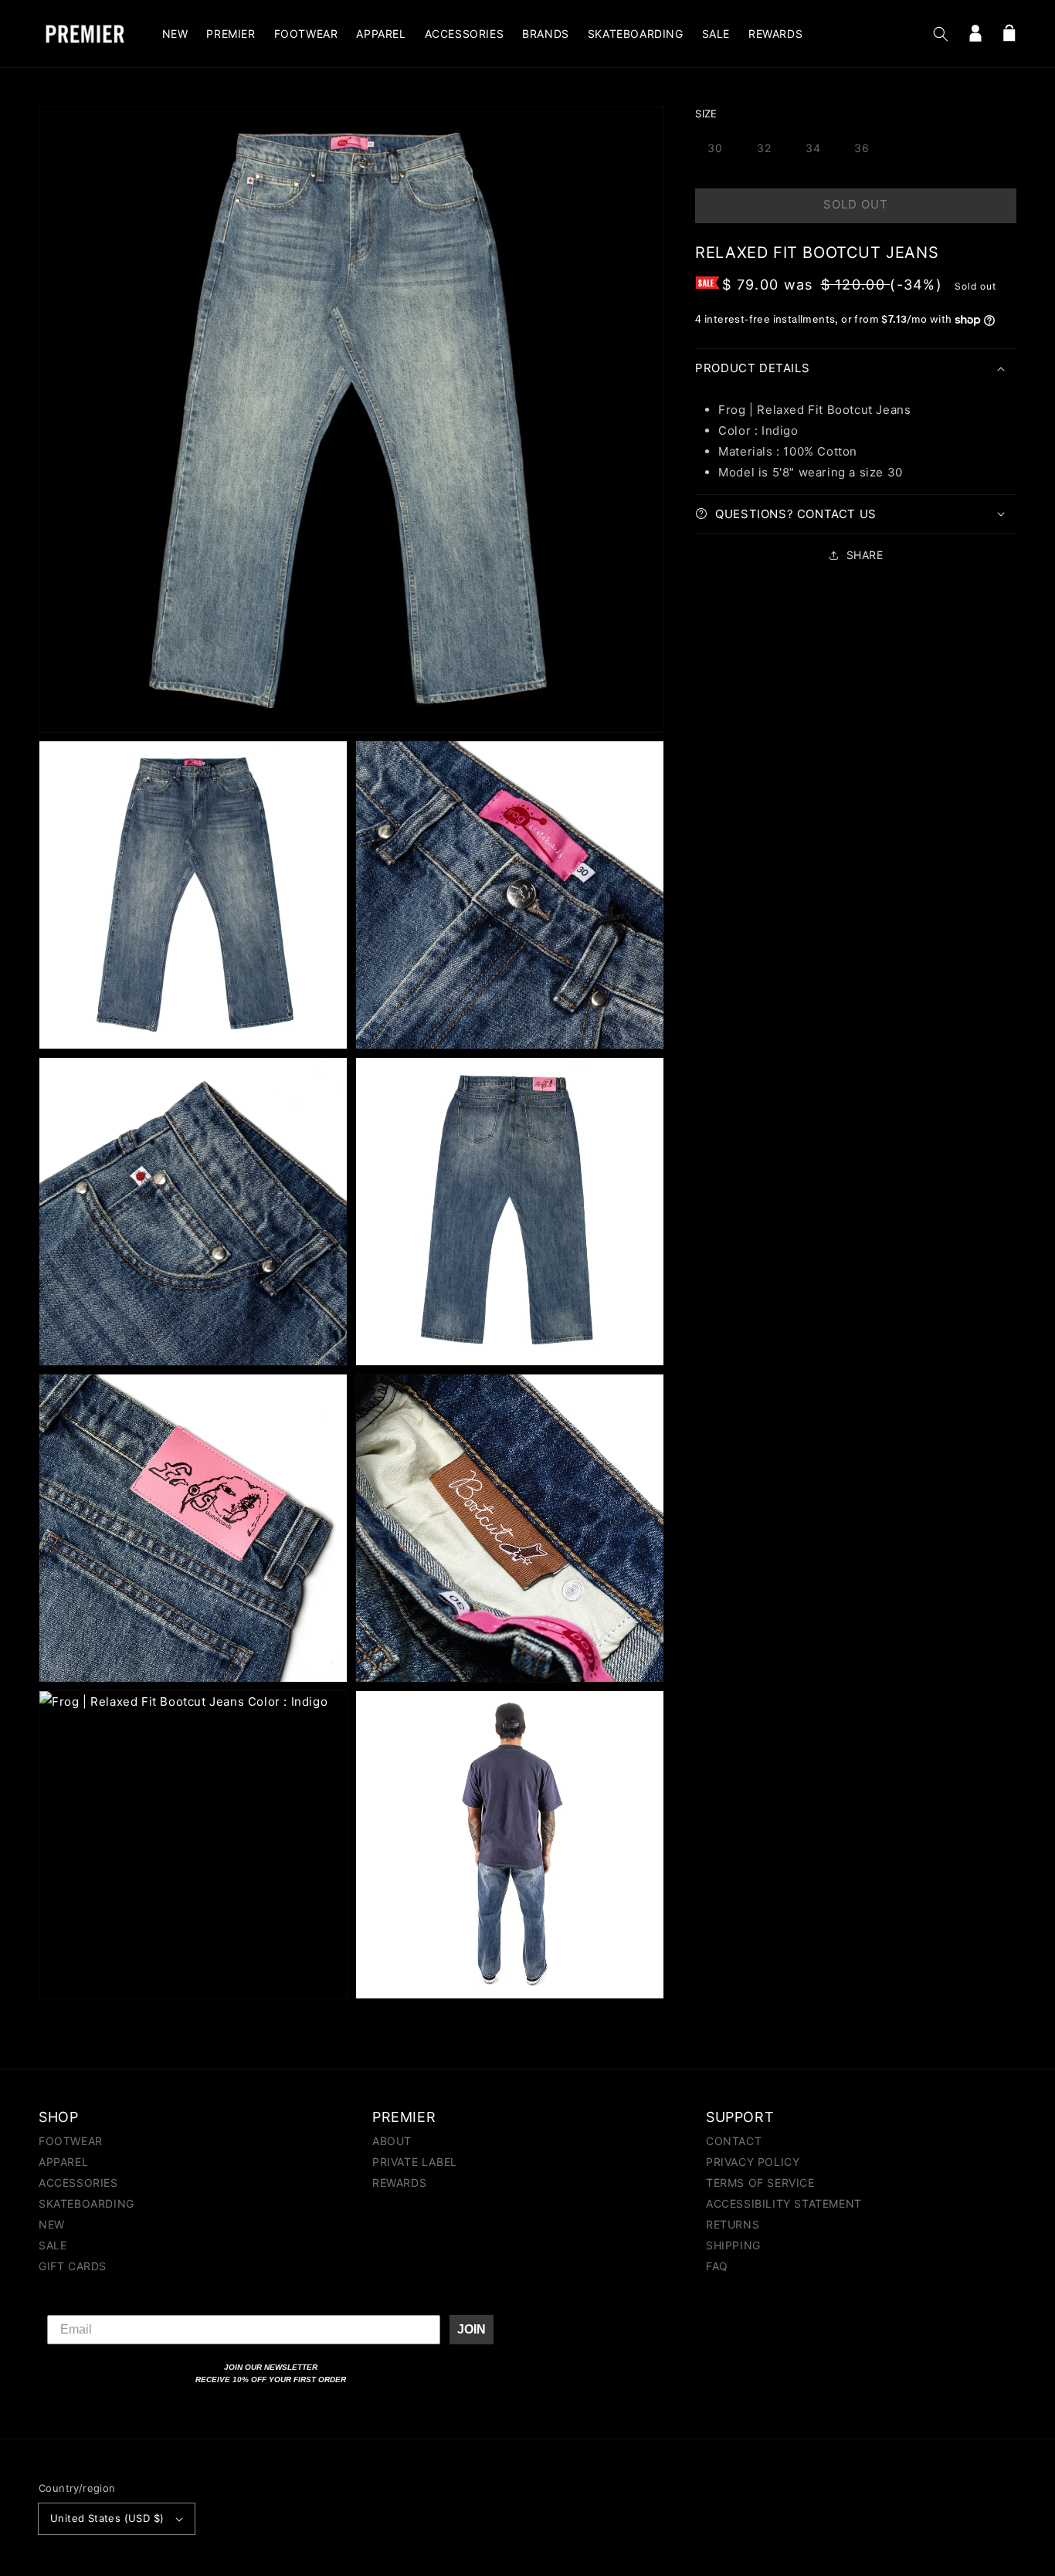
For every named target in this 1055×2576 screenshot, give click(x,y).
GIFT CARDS (73, 2266)
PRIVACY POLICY (753, 2162)
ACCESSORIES (78, 2183)
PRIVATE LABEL (415, 2162)
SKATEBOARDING (87, 2203)
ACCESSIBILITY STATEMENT (784, 2203)
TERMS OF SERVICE (760, 2183)
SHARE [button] (865, 555)
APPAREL (63, 2162)
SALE (53, 2245)
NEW (52, 2224)
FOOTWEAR (71, 2142)
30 (715, 148)
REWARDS (399, 2183)
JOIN (472, 2329)
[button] (941, 34)
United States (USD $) (107, 2518)
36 (862, 148)
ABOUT (392, 2142)
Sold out (856, 204)
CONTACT (734, 2142)
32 (764, 148)
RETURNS (733, 2224)
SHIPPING (733, 2245)
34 (813, 148)
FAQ (717, 2266)
